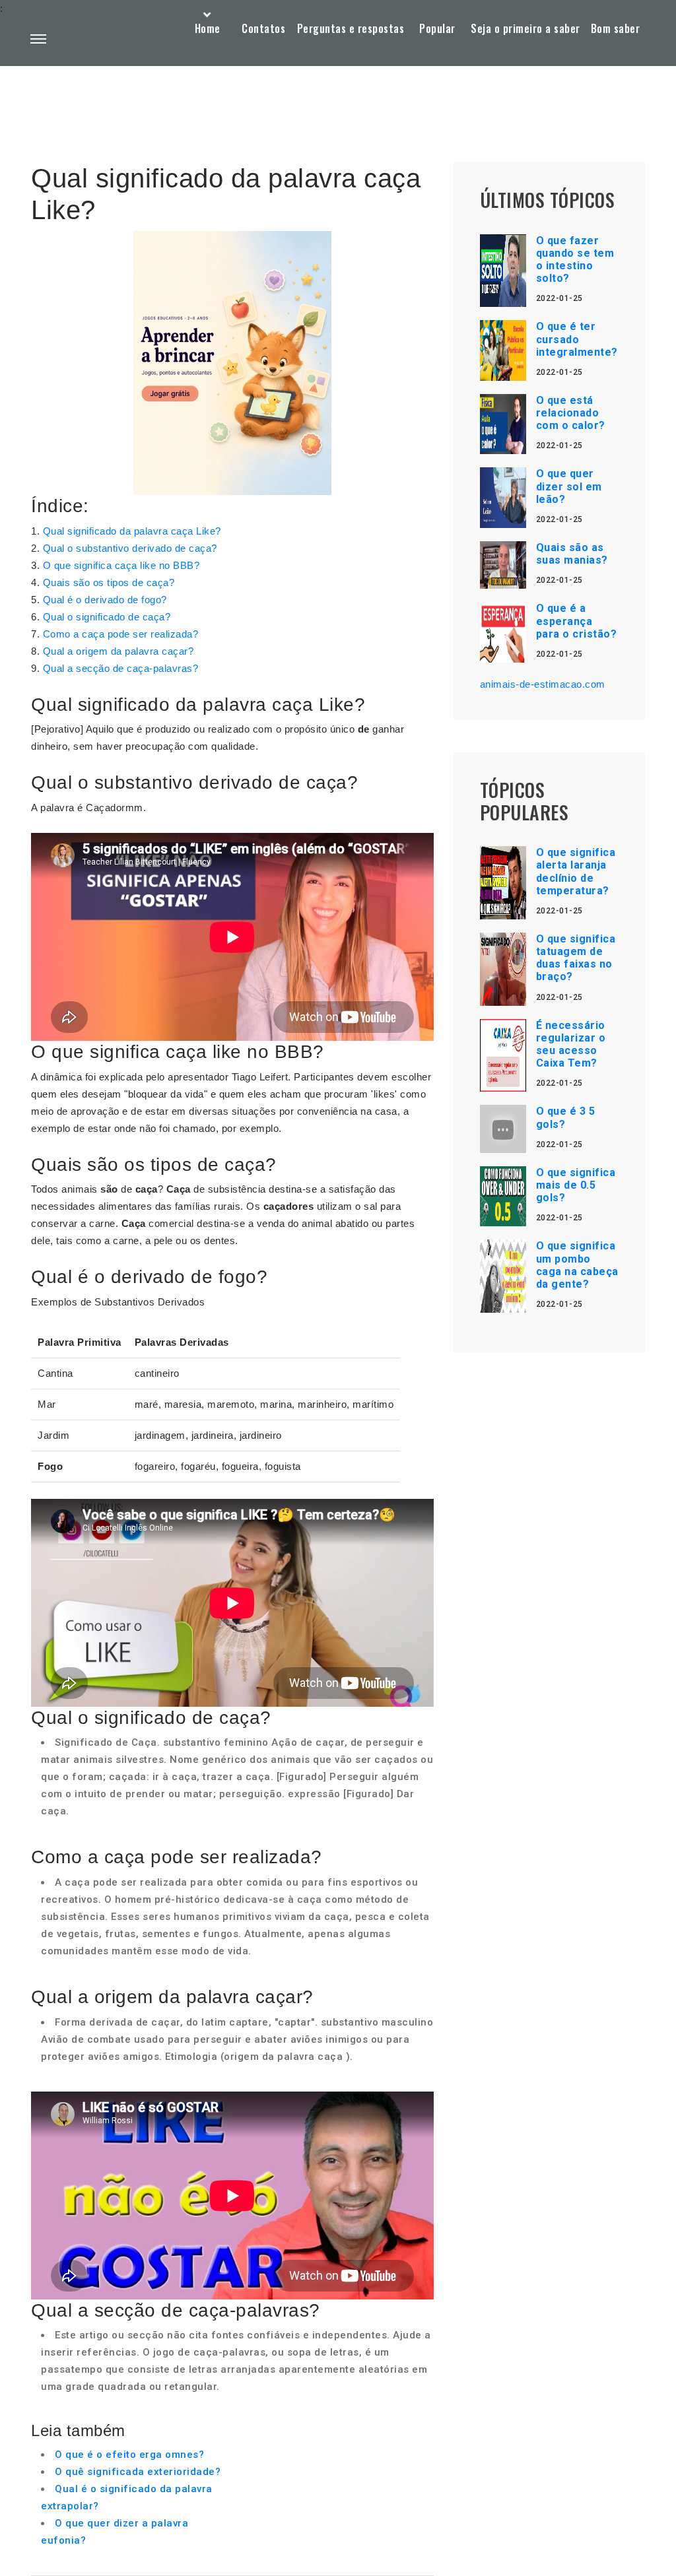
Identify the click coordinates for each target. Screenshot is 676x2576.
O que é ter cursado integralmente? (577, 339)
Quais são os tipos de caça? (109, 582)
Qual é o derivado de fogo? (105, 600)
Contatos (263, 28)
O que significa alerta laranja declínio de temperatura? (576, 872)
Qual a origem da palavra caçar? (118, 651)
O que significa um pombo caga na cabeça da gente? (577, 1265)
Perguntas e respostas (351, 28)
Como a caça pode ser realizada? (121, 634)
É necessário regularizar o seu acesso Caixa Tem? (571, 1044)
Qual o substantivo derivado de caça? (130, 548)
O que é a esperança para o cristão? (577, 621)
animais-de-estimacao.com (543, 684)
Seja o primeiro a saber (525, 28)
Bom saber (616, 28)
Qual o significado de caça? (107, 617)
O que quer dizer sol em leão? (569, 486)
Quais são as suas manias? (572, 554)
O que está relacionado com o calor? (571, 413)
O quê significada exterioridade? (138, 2472)
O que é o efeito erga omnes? (129, 2455)
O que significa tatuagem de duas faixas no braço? (576, 958)
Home (208, 28)
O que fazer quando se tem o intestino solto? (575, 260)
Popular (437, 28)
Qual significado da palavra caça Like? (132, 531)
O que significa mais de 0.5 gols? (576, 1185)
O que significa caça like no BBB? (121, 565)
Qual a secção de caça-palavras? (121, 668)
